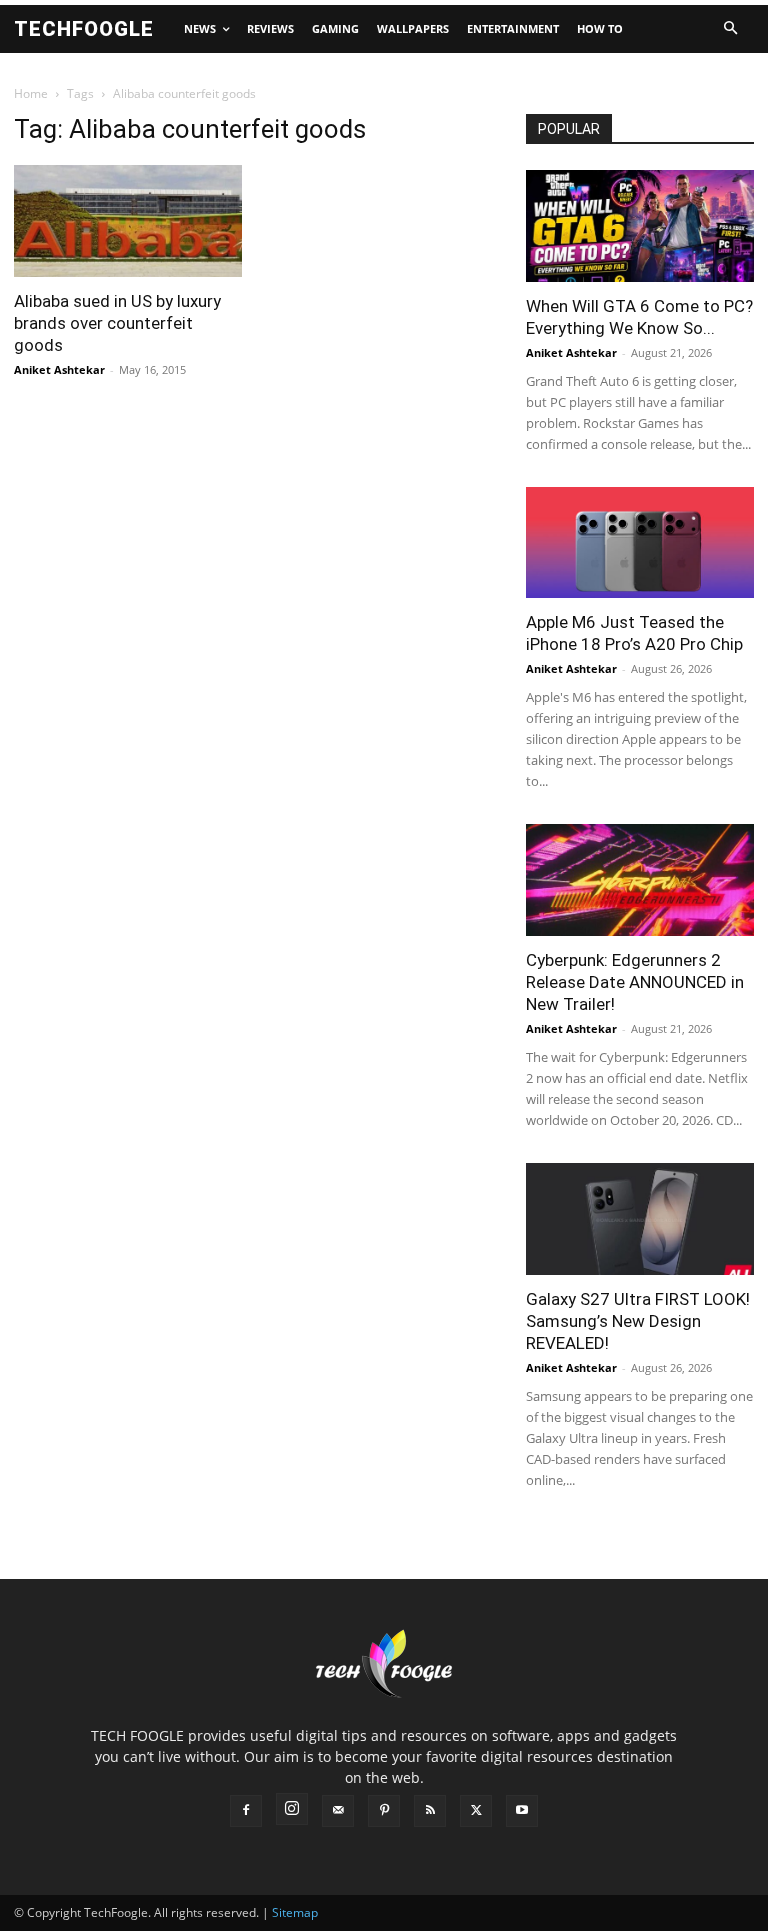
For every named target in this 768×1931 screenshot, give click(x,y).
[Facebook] (246, 1811)
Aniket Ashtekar (59, 369)
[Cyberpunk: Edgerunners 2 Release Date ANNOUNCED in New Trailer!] (640, 880)
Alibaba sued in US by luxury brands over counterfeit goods (117, 323)
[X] (476, 1811)
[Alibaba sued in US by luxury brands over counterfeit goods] (128, 221)
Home (31, 93)
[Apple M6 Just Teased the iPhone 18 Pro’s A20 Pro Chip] (640, 543)
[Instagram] (292, 1809)
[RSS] (430, 1811)
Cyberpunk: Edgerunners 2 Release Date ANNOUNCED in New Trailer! (635, 982)
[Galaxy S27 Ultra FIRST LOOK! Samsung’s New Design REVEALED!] (640, 1219)
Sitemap (295, 1912)
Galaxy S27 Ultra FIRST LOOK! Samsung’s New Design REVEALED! (638, 1321)
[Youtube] (522, 1811)
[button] (730, 29)
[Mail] (338, 1811)
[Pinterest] (384, 1811)
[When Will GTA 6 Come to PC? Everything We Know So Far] (640, 226)
